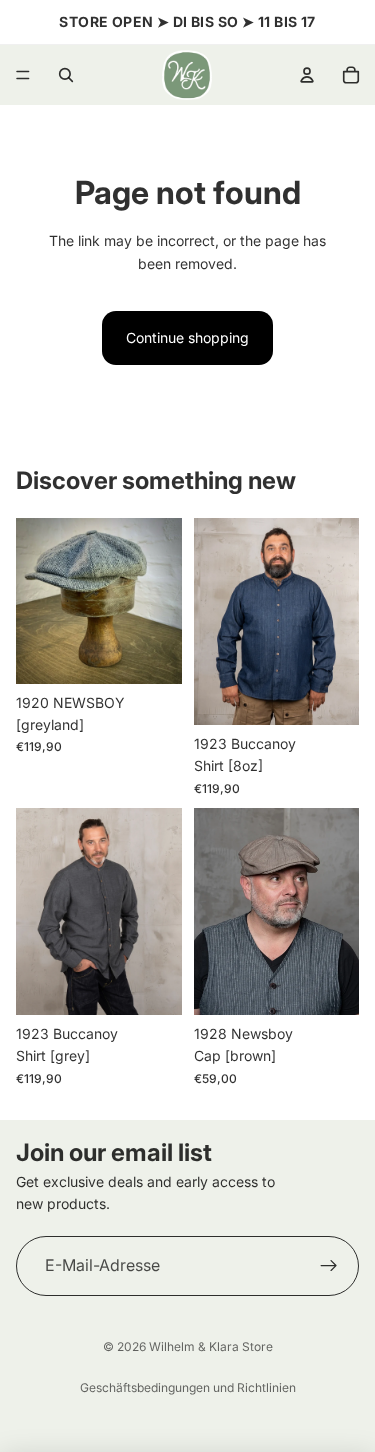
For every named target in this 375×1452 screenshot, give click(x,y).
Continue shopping (187, 337)
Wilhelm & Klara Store (211, 1346)
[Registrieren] (329, 1266)
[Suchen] (66, 75)
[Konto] (307, 75)
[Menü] (23, 75)
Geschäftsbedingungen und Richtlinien (188, 1387)
